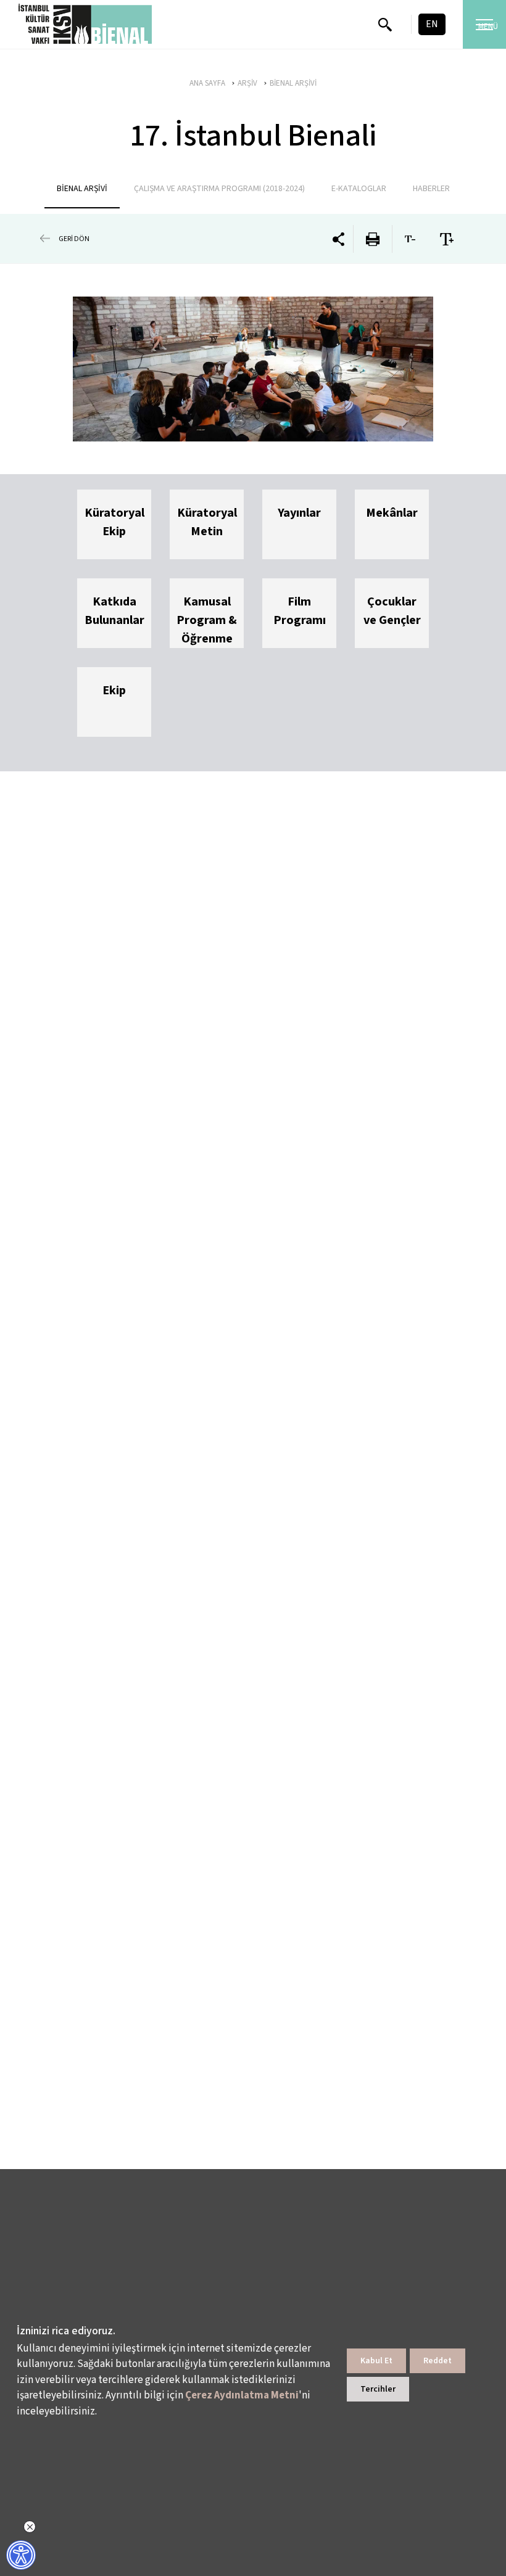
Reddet (438, 2361)
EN (432, 24)
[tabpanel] (253, 369)
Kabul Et (376, 2361)
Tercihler (378, 2389)
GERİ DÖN (74, 239)
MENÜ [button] (488, 27)
